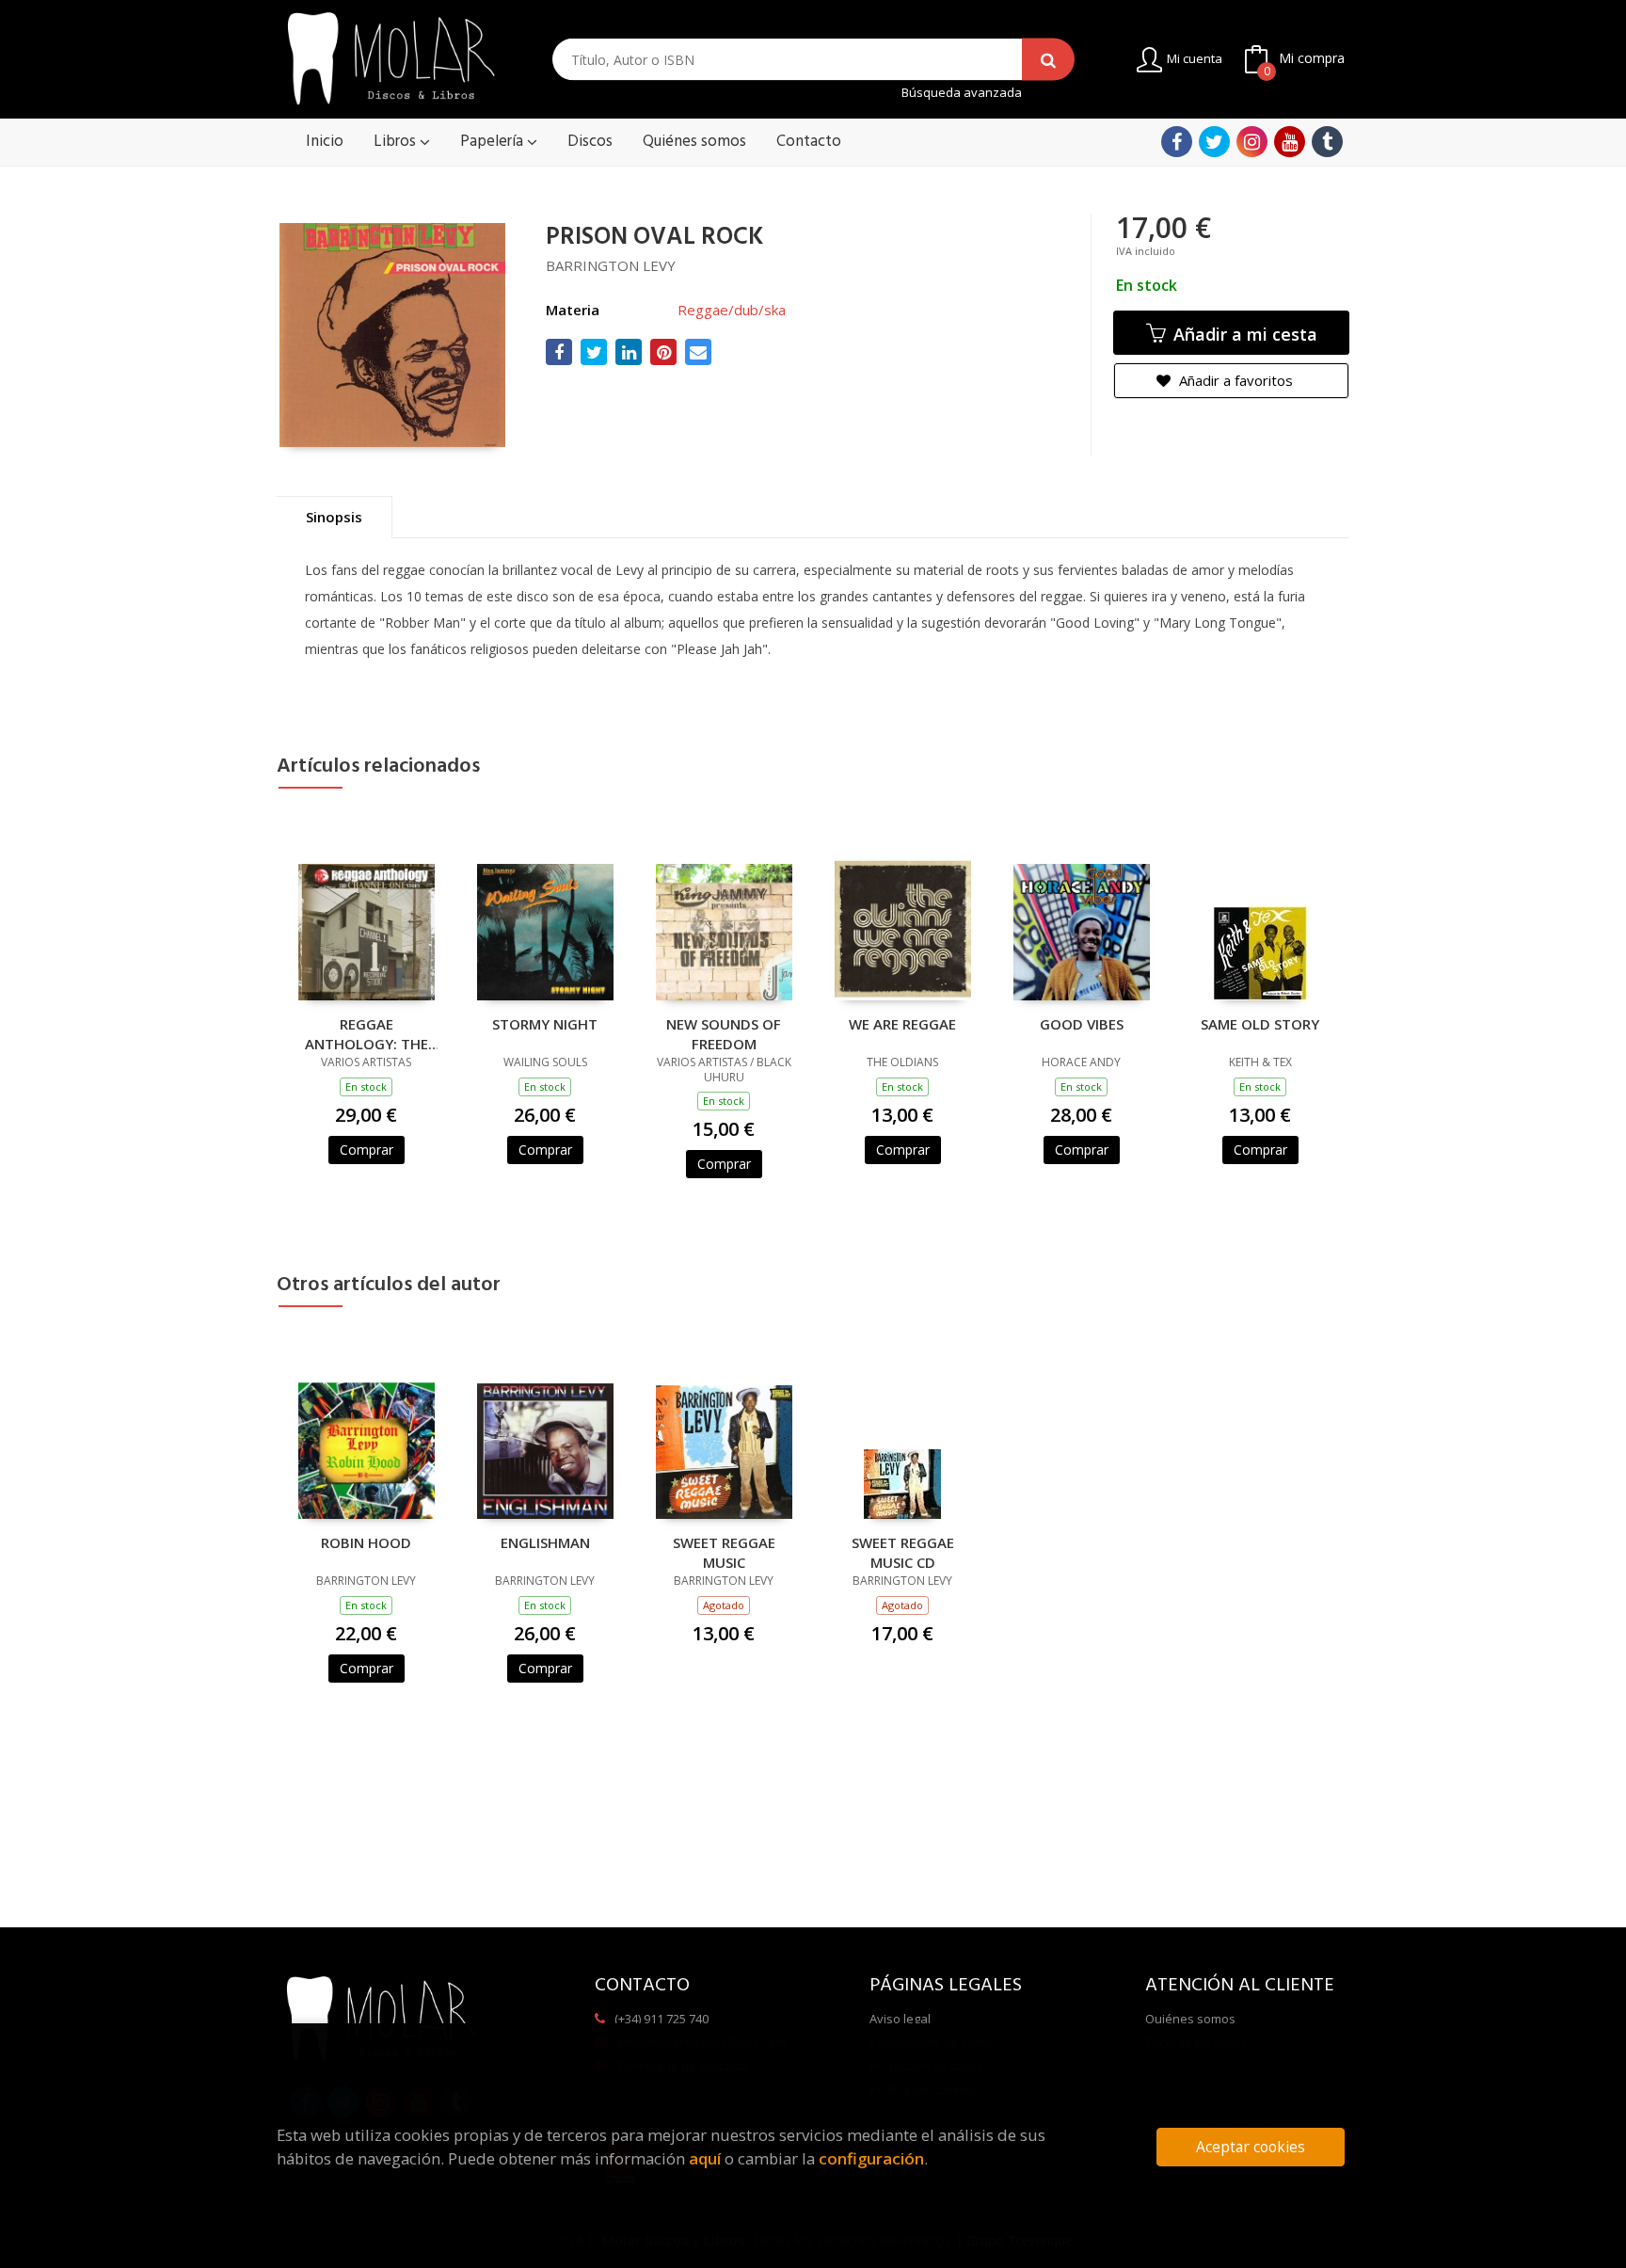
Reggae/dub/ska (732, 310)
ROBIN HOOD (366, 1542)
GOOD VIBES (1082, 1024)
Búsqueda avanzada (962, 93)
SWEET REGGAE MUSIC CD (903, 1552)
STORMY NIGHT (545, 1024)
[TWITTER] (1214, 142)
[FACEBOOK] (1177, 142)
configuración (871, 2158)
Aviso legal (900, 2019)
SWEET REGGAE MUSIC (724, 1552)
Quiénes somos (1190, 2019)
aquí (705, 2158)
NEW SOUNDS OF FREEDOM (724, 1033)
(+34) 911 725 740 (662, 2019)
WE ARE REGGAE (902, 1024)
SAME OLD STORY (1260, 1024)
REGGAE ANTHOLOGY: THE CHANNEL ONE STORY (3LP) (367, 1033)
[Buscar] (1048, 60)
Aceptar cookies (1251, 2147)
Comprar (367, 1150)
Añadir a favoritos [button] (1234, 380)
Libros (397, 142)
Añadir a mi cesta (1243, 334)
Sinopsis (334, 517)
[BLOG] (1327, 142)
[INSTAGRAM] (1252, 142)
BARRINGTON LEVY (611, 265)
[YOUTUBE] (1290, 142)
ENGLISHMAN (545, 1542)
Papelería (494, 142)
